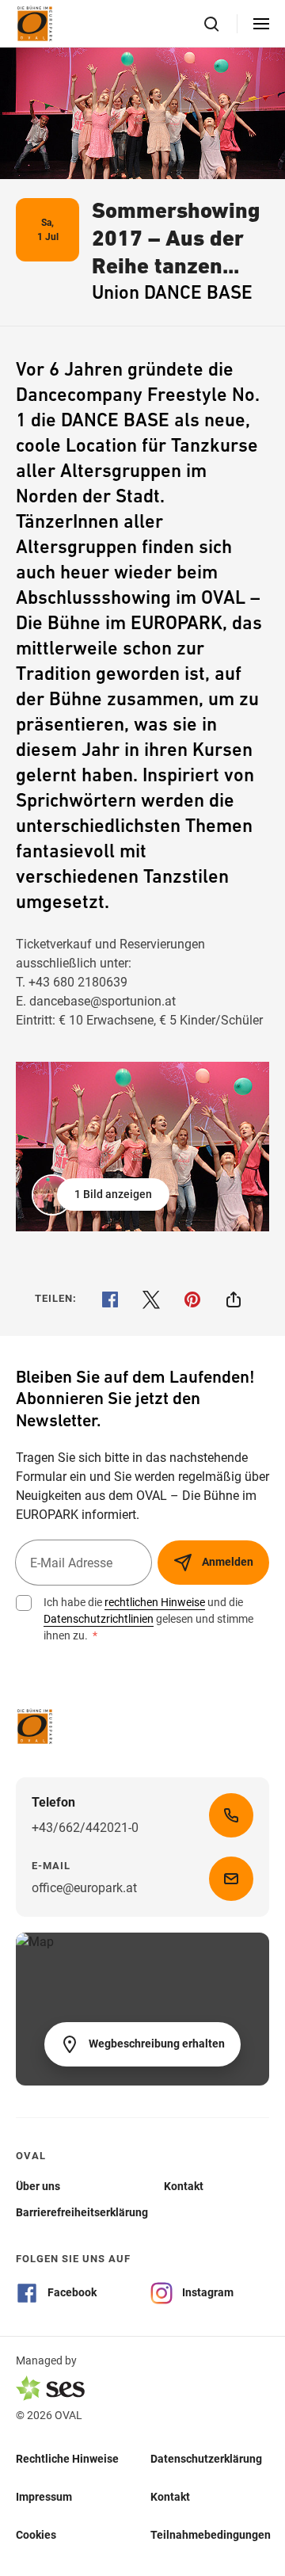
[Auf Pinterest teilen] (192, 1299)
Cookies (36, 2535)
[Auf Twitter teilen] (151, 1299)
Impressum (44, 2497)
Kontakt (170, 2497)
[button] (102, 1195)
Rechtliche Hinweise (67, 2459)
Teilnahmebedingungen (211, 2535)
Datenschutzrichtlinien (99, 1619)
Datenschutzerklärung (206, 2459)
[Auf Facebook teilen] (110, 1299)
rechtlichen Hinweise (155, 1602)
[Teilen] (234, 1299)
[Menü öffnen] (261, 24)
